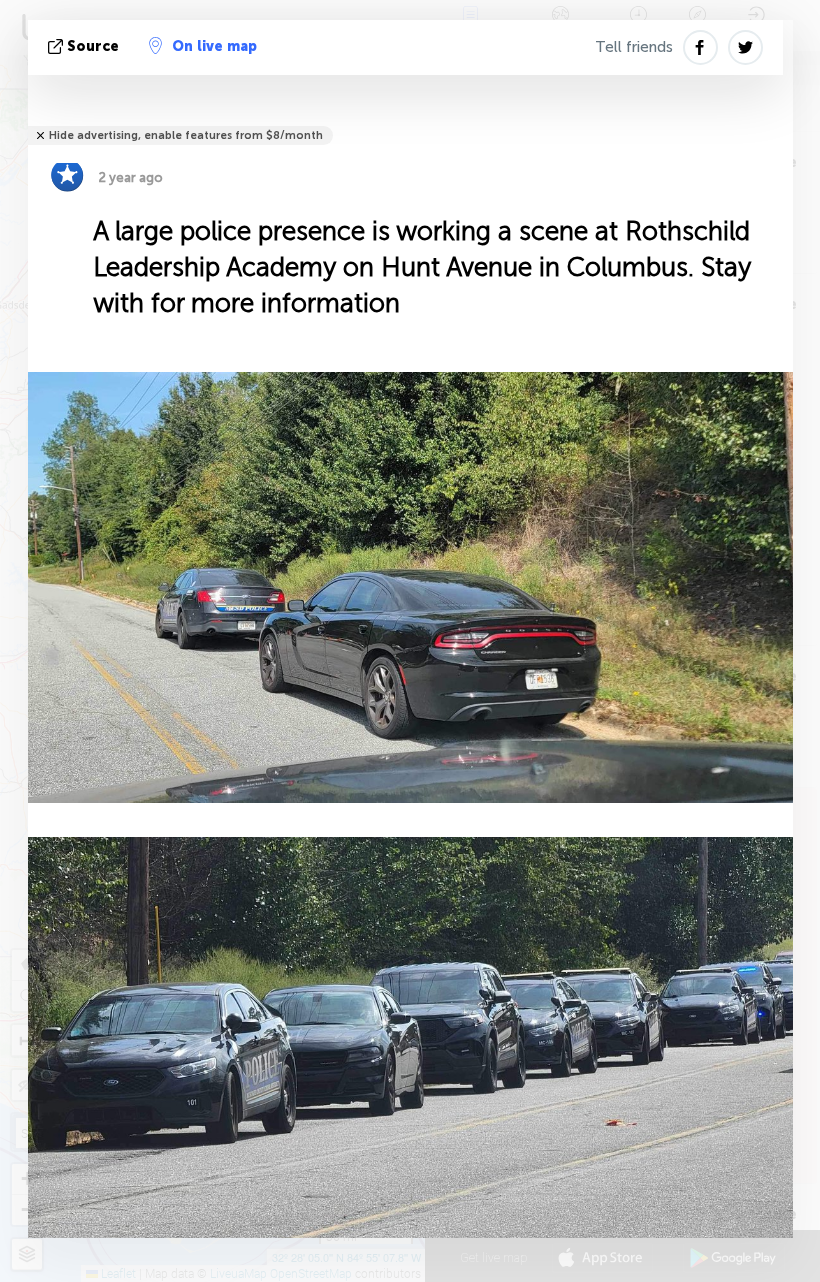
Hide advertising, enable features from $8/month (186, 135)
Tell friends (634, 47)
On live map (214, 46)
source (93, 46)
